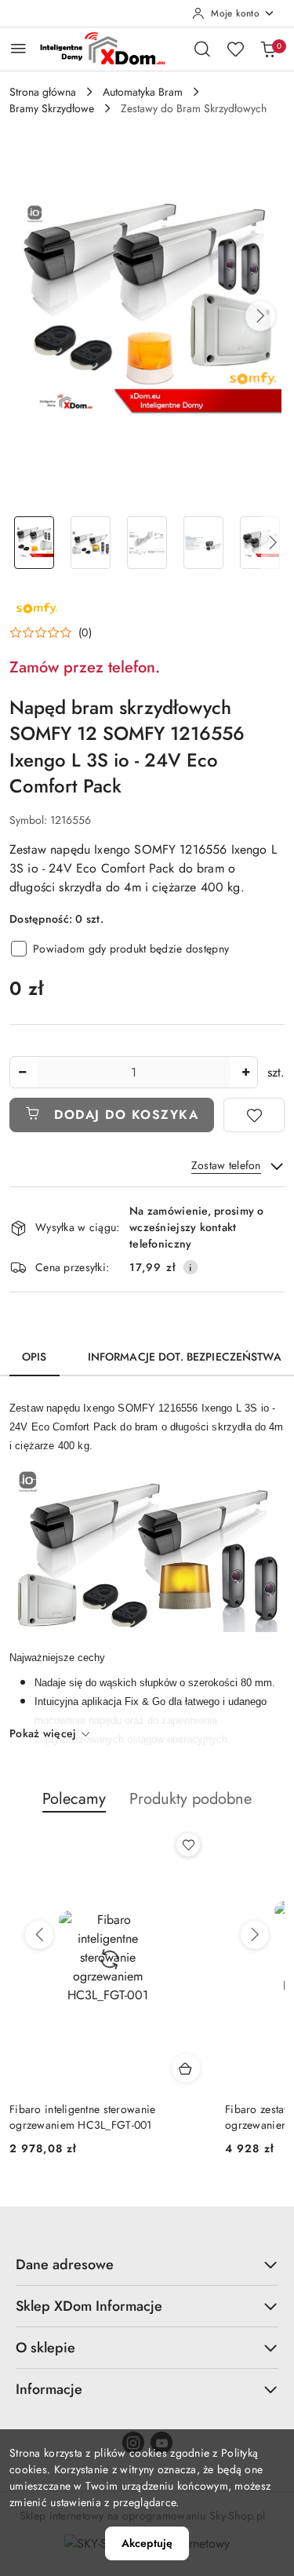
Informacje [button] (49, 2389)
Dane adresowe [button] (65, 2264)
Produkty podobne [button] (191, 1799)
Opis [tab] (34, 1357)
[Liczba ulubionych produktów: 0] (235, 49)
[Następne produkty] (255, 1935)
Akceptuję (147, 2543)
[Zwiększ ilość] (245, 1072)
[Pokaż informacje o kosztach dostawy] (191, 1267)
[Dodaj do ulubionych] (254, 1115)
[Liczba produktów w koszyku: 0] (268, 49)
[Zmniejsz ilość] (22, 1072)
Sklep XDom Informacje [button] (89, 2306)
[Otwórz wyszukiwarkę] (202, 49)
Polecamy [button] (74, 1799)
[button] (260, 316)
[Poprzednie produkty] (39, 1935)
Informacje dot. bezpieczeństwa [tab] (185, 1357)
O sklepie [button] (45, 2348)
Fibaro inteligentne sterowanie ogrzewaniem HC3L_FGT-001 (82, 2117)
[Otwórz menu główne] (18, 48)
